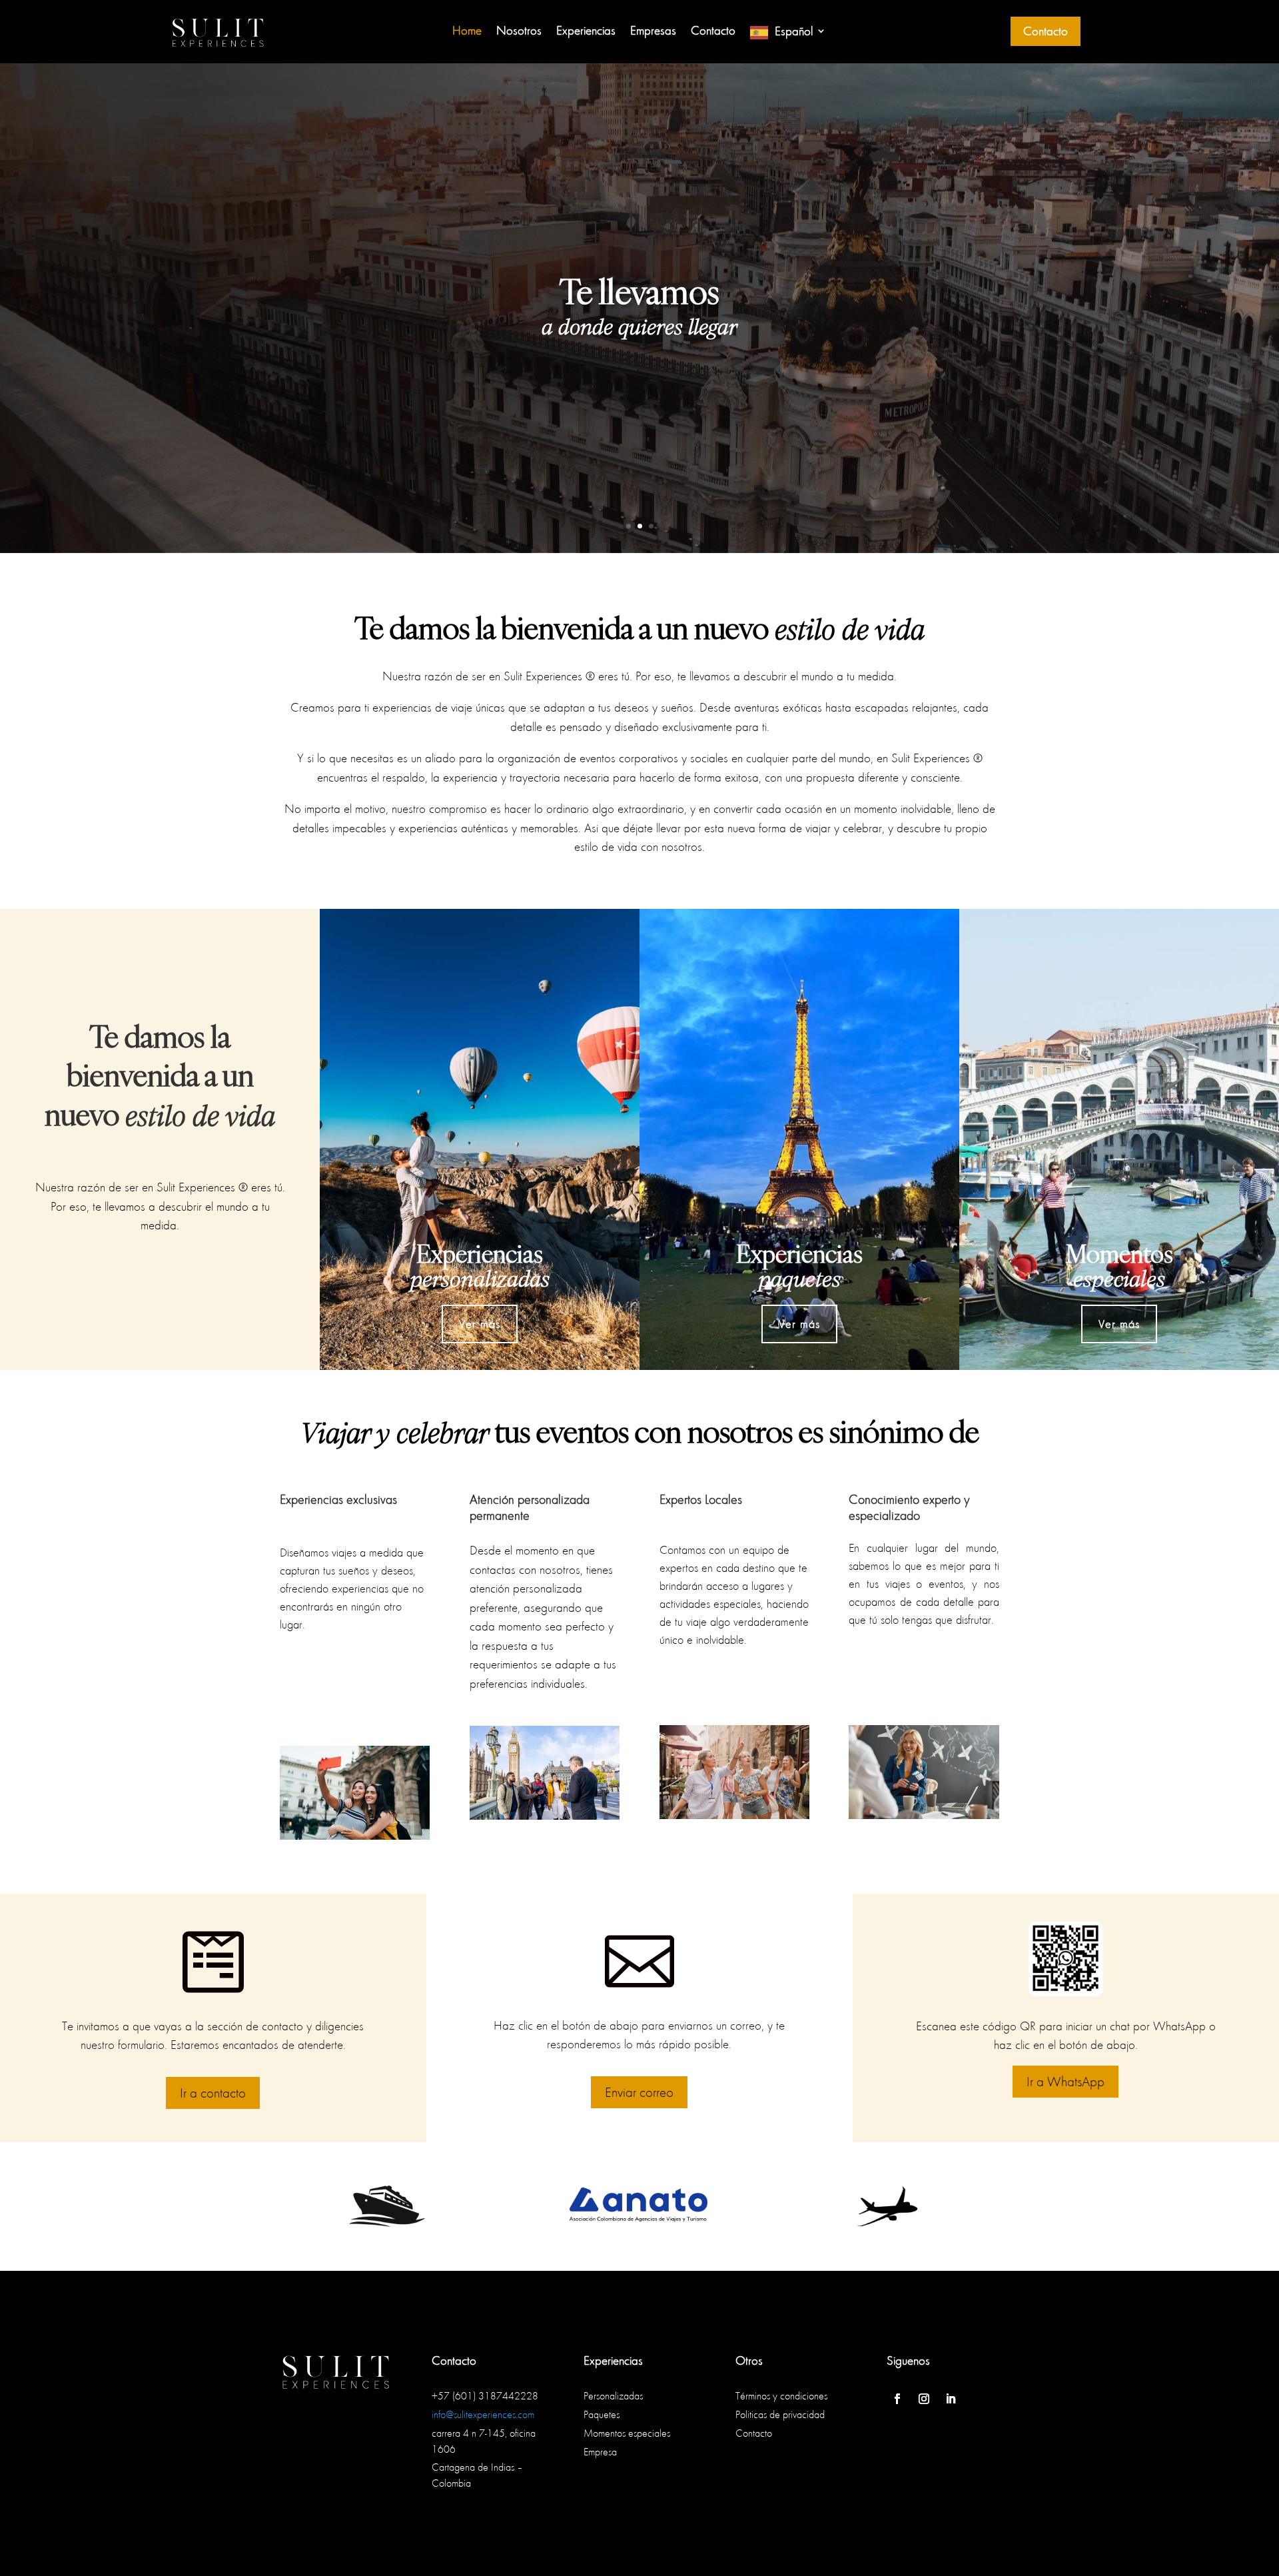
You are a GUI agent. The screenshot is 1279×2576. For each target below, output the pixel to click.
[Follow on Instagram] (924, 2399)
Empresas (653, 32)
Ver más (480, 1324)
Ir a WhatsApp (1066, 2081)
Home (467, 32)
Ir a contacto (213, 2093)
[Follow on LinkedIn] (951, 2399)
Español (794, 32)
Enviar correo (639, 2092)
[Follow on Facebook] (897, 2399)
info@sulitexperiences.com (483, 2414)
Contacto (713, 32)
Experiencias (586, 32)
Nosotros (519, 32)
